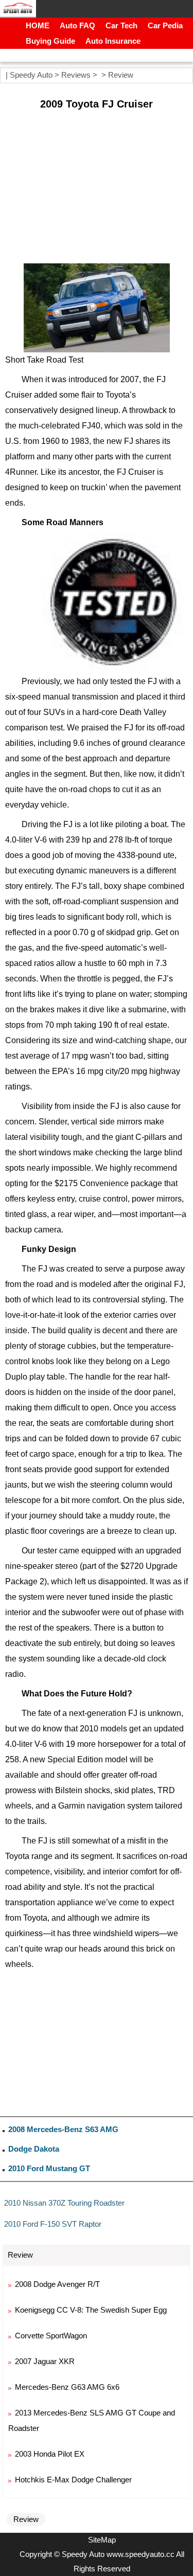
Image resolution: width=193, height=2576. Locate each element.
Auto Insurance (113, 41)
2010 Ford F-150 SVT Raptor (53, 2224)
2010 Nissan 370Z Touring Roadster (64, 2203)
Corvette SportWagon (51, 2336)
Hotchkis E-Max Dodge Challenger (73, 2480)
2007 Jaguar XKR (45, 2361)
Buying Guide (50, 41)
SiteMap (102, 2540)
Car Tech (121, 25)
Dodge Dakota (34, 2149)
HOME (38, 25)
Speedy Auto (31, 75)
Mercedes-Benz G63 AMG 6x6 (67, 2387)
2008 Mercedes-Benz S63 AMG (63, 2129)
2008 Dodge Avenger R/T (57, 2284)
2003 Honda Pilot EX (50, 2454)
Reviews (76, 75)
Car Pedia (165, 25)
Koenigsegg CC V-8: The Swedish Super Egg (91, 2310)
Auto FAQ (77, 25)
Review (121, 75)
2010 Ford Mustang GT (49, 2168)
